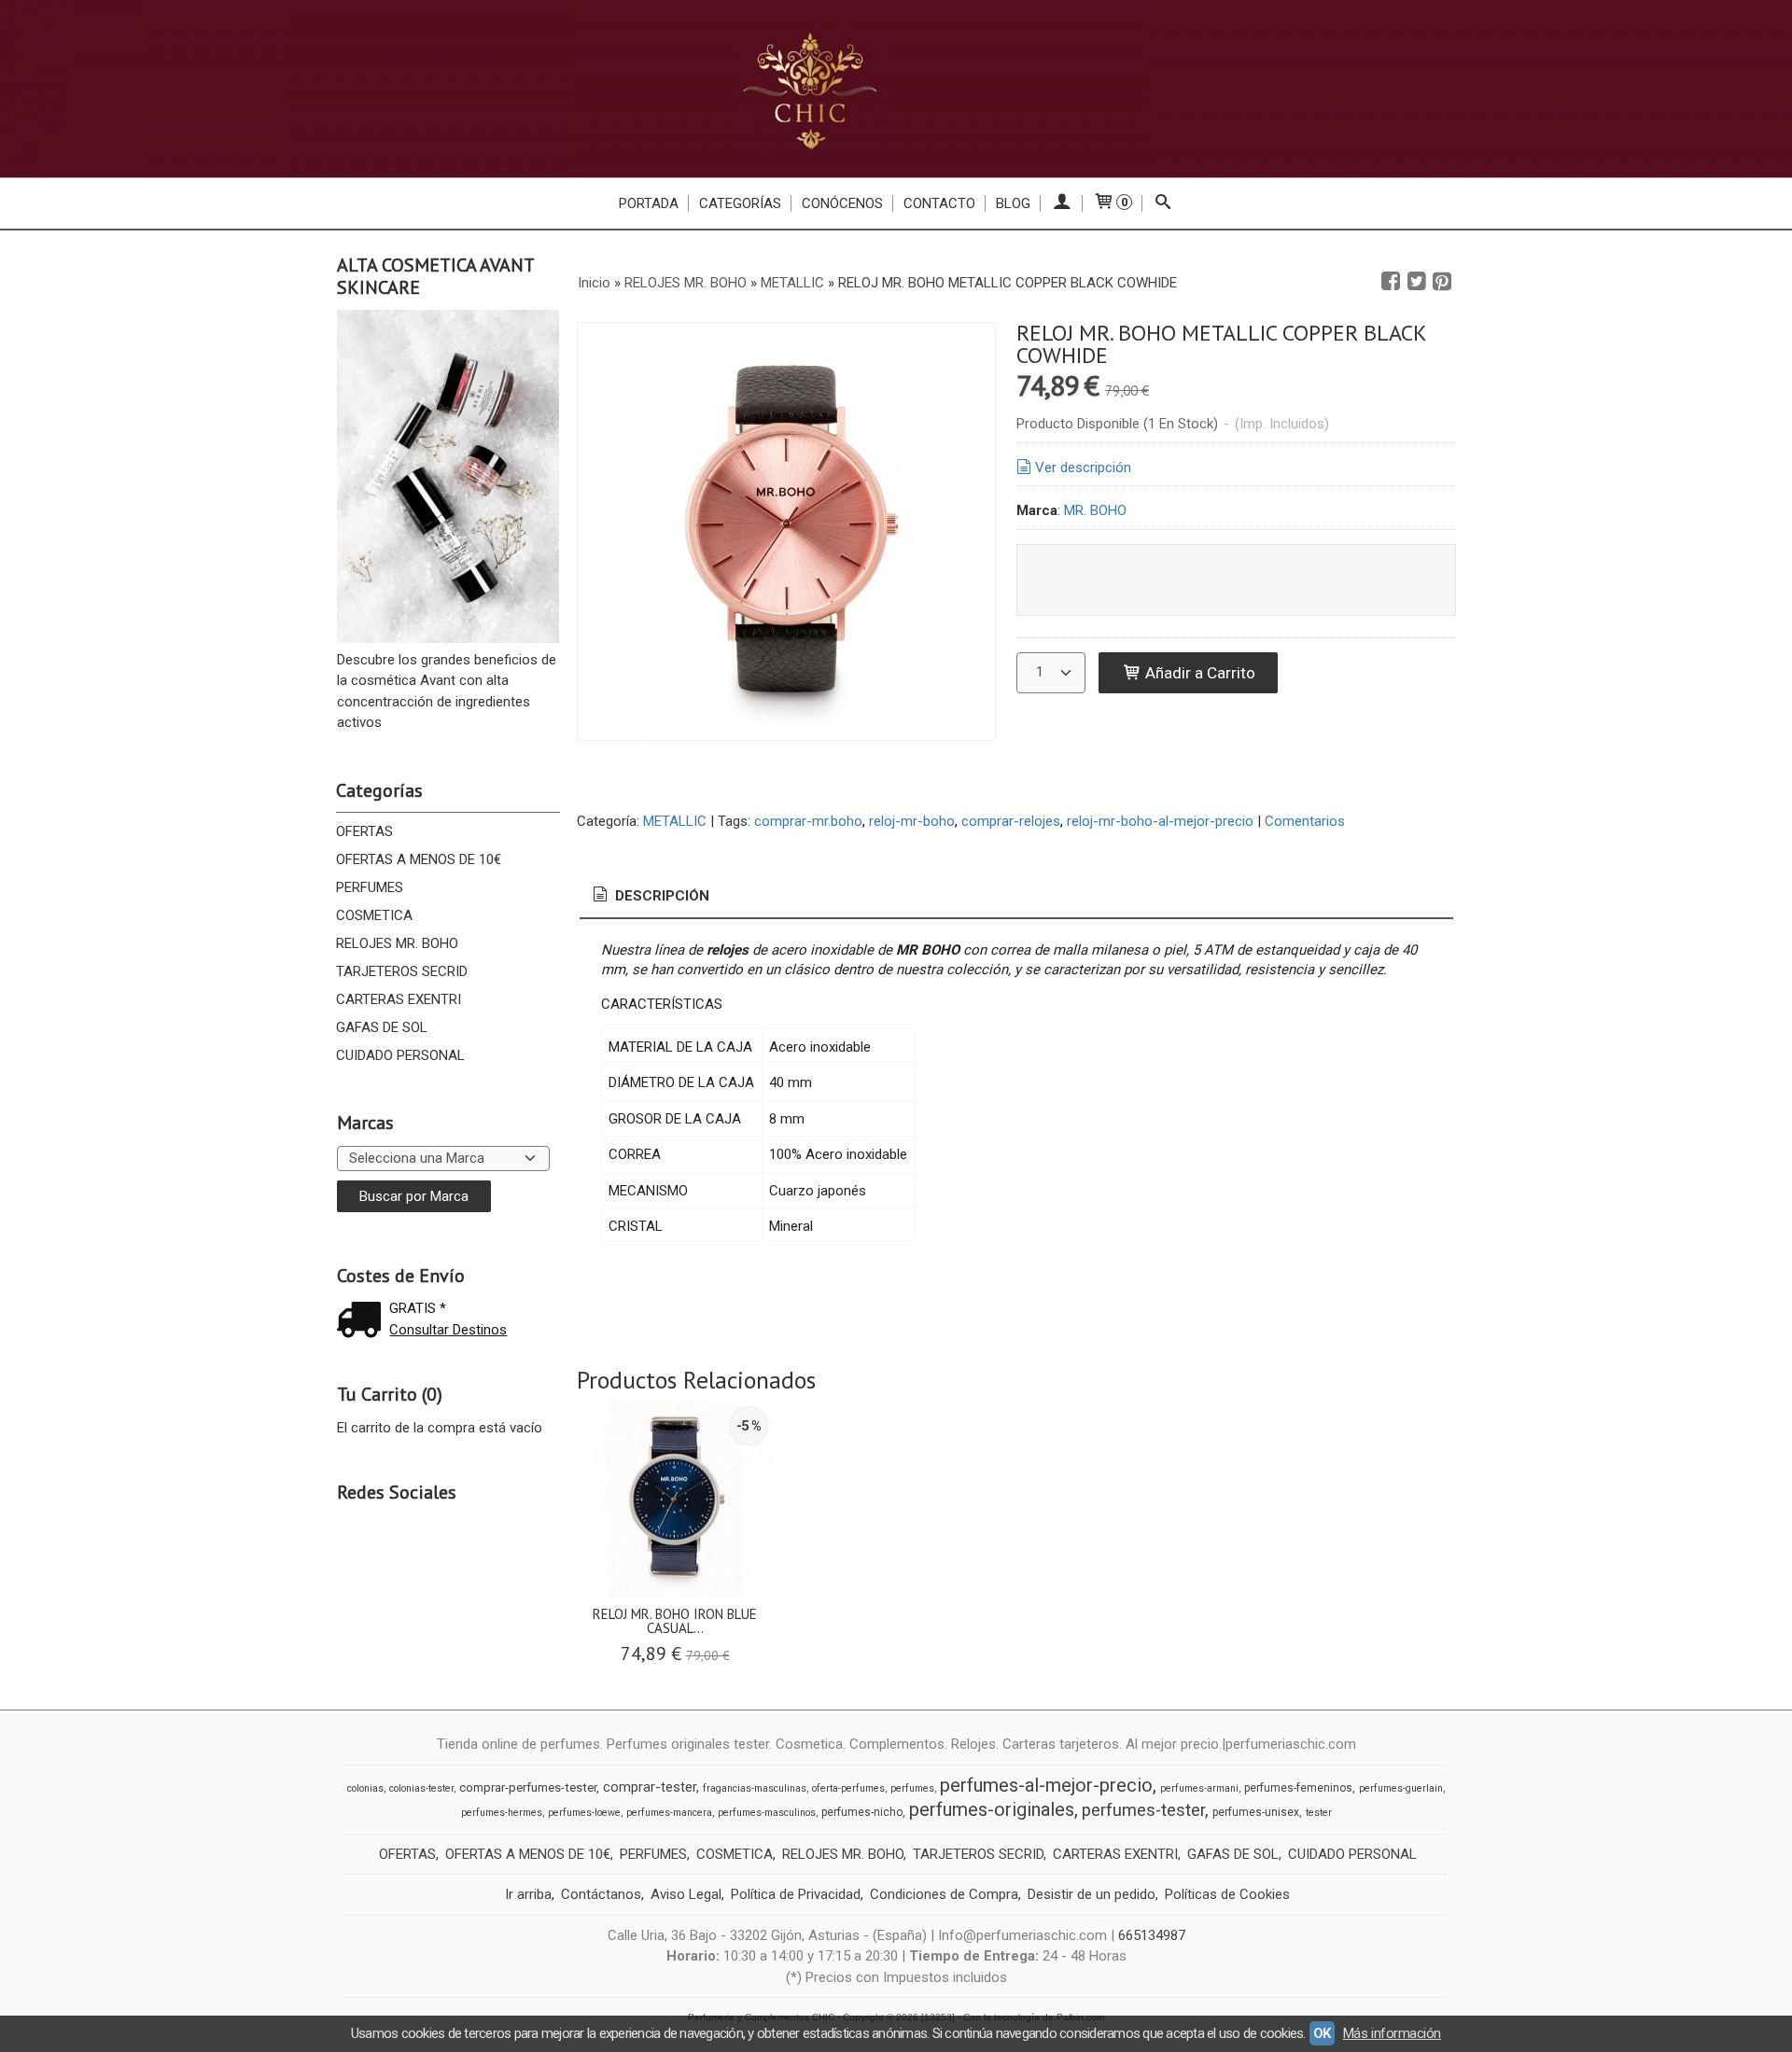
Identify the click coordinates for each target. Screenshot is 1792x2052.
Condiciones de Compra (944, 1894)
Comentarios (1305, 821)
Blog (1013, 203)
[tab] (650, 896)
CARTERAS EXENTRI (399, 999)
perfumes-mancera (669, 1813)
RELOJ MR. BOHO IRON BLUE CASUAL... (675, 1621)
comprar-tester (650, 1787)
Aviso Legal (686, 1894)
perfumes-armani (1199, 1788)
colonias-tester (421, 1788)
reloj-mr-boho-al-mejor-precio (1160, 821)
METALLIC (675, 821)
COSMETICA (374, 915)
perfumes (912, 1788)
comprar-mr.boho (808, 821)
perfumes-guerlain (1401, 1788)
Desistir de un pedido (1092, 1894)
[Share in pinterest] (1442, 282)
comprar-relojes (1011, 821)
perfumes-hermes (502, 1813)
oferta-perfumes (848, 1788)
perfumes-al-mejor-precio (1046, 1785)
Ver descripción (1083, 468)
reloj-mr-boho (912, 821)
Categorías (740, 203)
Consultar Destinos (448, 1330)
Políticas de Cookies (1227, 1894)
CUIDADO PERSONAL (400, 1055)
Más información (1392, 2033)
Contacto (939, 203)
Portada (649, 203)
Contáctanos (601, 1894)
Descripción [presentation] (660, 896)
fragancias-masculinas (755, 1788)
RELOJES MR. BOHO (397, 943)
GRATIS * (418, 1308)
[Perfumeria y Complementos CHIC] (896, 89)
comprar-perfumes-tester (528, 1787)
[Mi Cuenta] (1062, 203)
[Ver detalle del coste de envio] (363, 1322)
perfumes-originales (992, 1809)
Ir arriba (528, 1894)
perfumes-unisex (1256, 1812)
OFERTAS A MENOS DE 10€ (419, 859)
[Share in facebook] (1391, 282)
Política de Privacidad (796, 1894)
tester (1319, 1813)
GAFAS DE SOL (382, 1027)
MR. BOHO (1095, 510)
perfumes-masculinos (767, 1813)
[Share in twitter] (1417, 282)
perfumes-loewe (584, 1813)
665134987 (1152, 1935)
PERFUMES (370, 887)
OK (1322, 2033)
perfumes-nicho (862, 1812)
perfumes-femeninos (1298, 1788)
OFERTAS (364, 831)
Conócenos (842, 203)
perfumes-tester (1143, 1810)
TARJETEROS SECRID (402, 971)
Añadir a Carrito (1198, 673)
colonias (365, 1788)
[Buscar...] (1163, 203)
